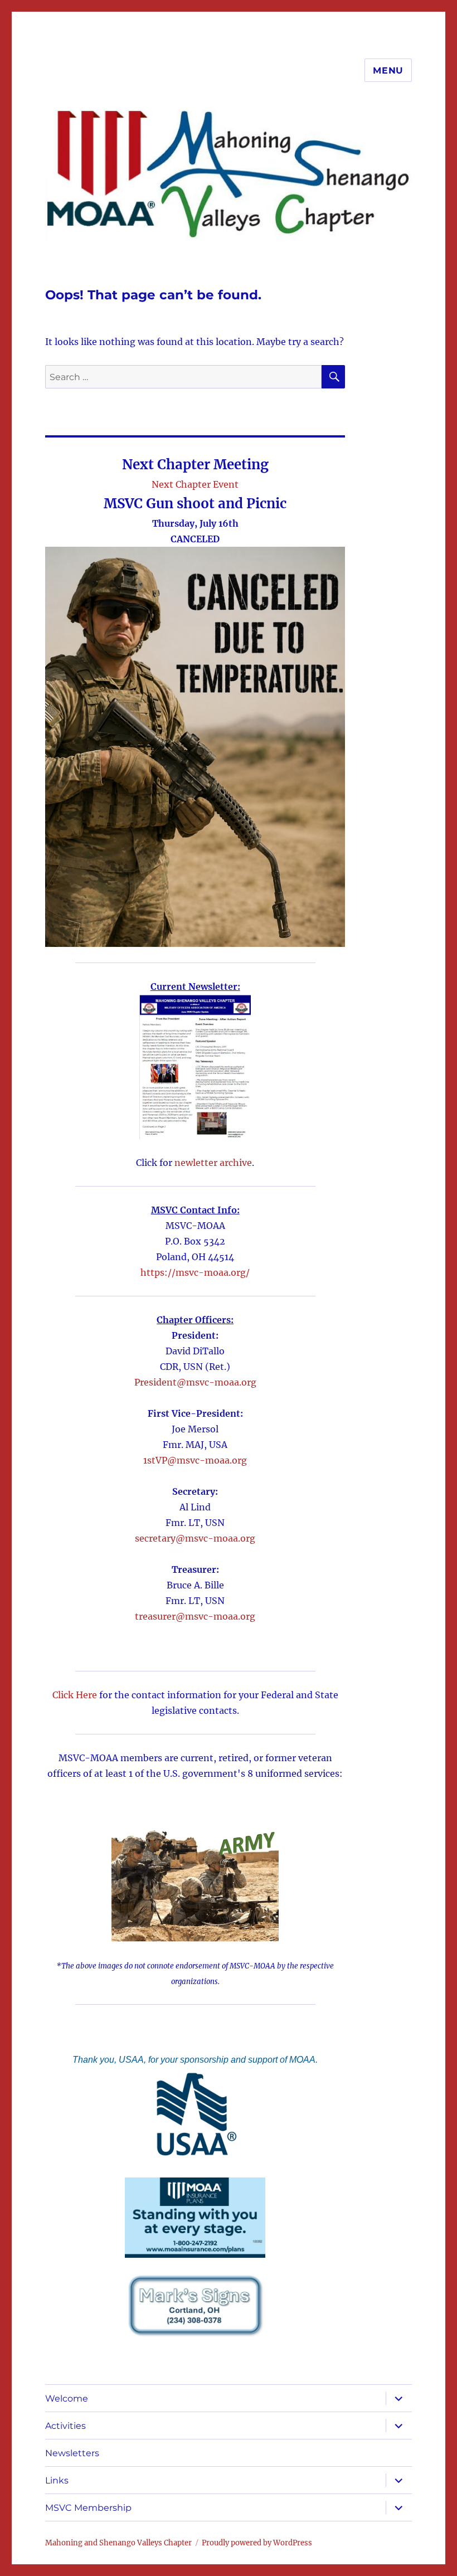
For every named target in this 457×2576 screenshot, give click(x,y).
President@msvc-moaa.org (195, 1382)
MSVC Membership (88, 2508)
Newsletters (72, 2453)
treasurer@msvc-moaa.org (195, 1616)
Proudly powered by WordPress (257, 2543)
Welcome (67, 2398)
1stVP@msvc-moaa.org (195, 1460)
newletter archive (213, 1163)
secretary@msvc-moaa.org (195, 1538)
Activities (65, 2426)
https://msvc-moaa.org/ (195, 1272)
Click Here (75, 1695)
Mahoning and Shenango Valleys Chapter (118, 2543)
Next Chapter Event (195, 484)
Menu (388, 71)
